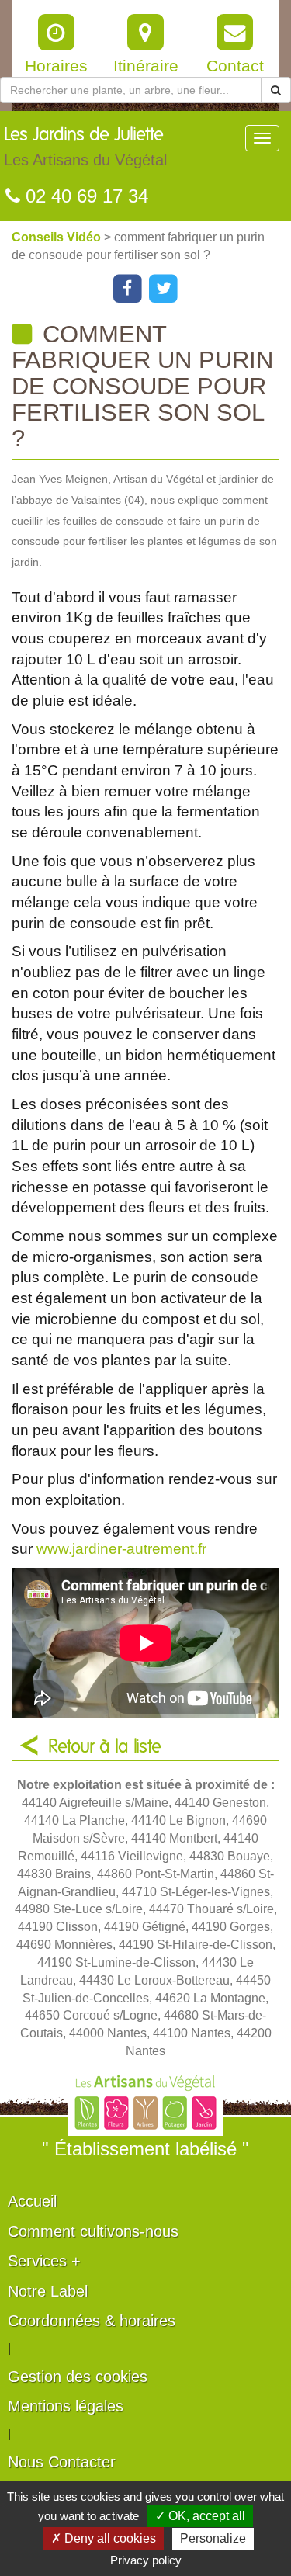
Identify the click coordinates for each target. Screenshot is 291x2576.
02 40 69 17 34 (84, 196)
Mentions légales (66, 2406)
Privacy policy (146, 2560)
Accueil (32, 2201)
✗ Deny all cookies (104, 2538)
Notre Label (48, 2291)
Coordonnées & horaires (92, 2321)
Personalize (213, 2538)
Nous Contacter (62, 2462)
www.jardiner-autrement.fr (121, 1549)
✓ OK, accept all (200, 2516)
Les (85, 147)
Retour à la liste (105, 1747)
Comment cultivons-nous (93, 2231)
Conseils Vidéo (58, 237)
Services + (44, 2261)
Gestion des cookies (78, 2377)
